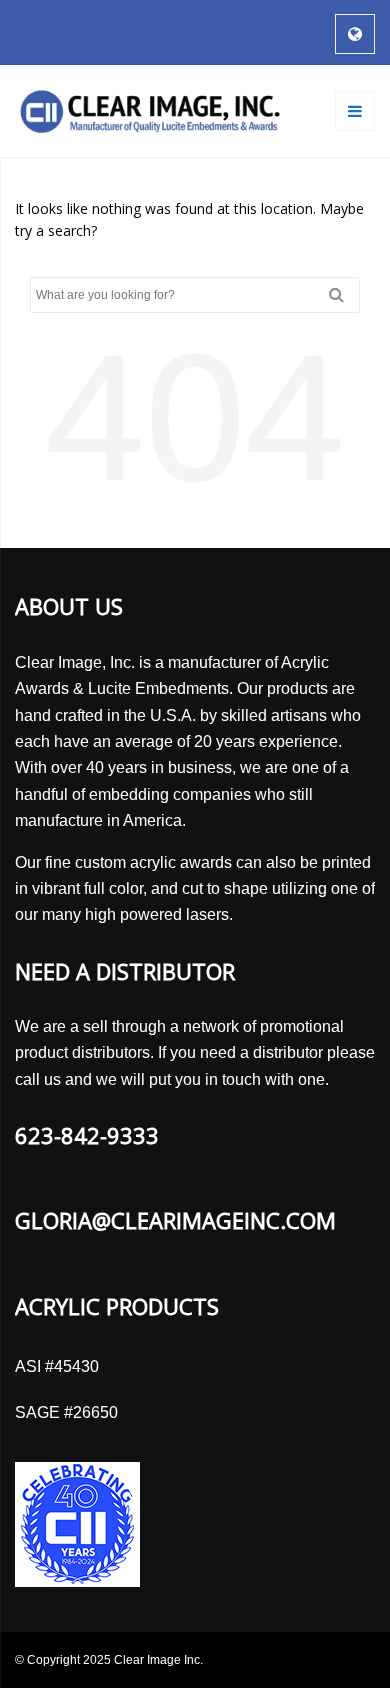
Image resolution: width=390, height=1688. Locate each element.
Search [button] (344, 295)
